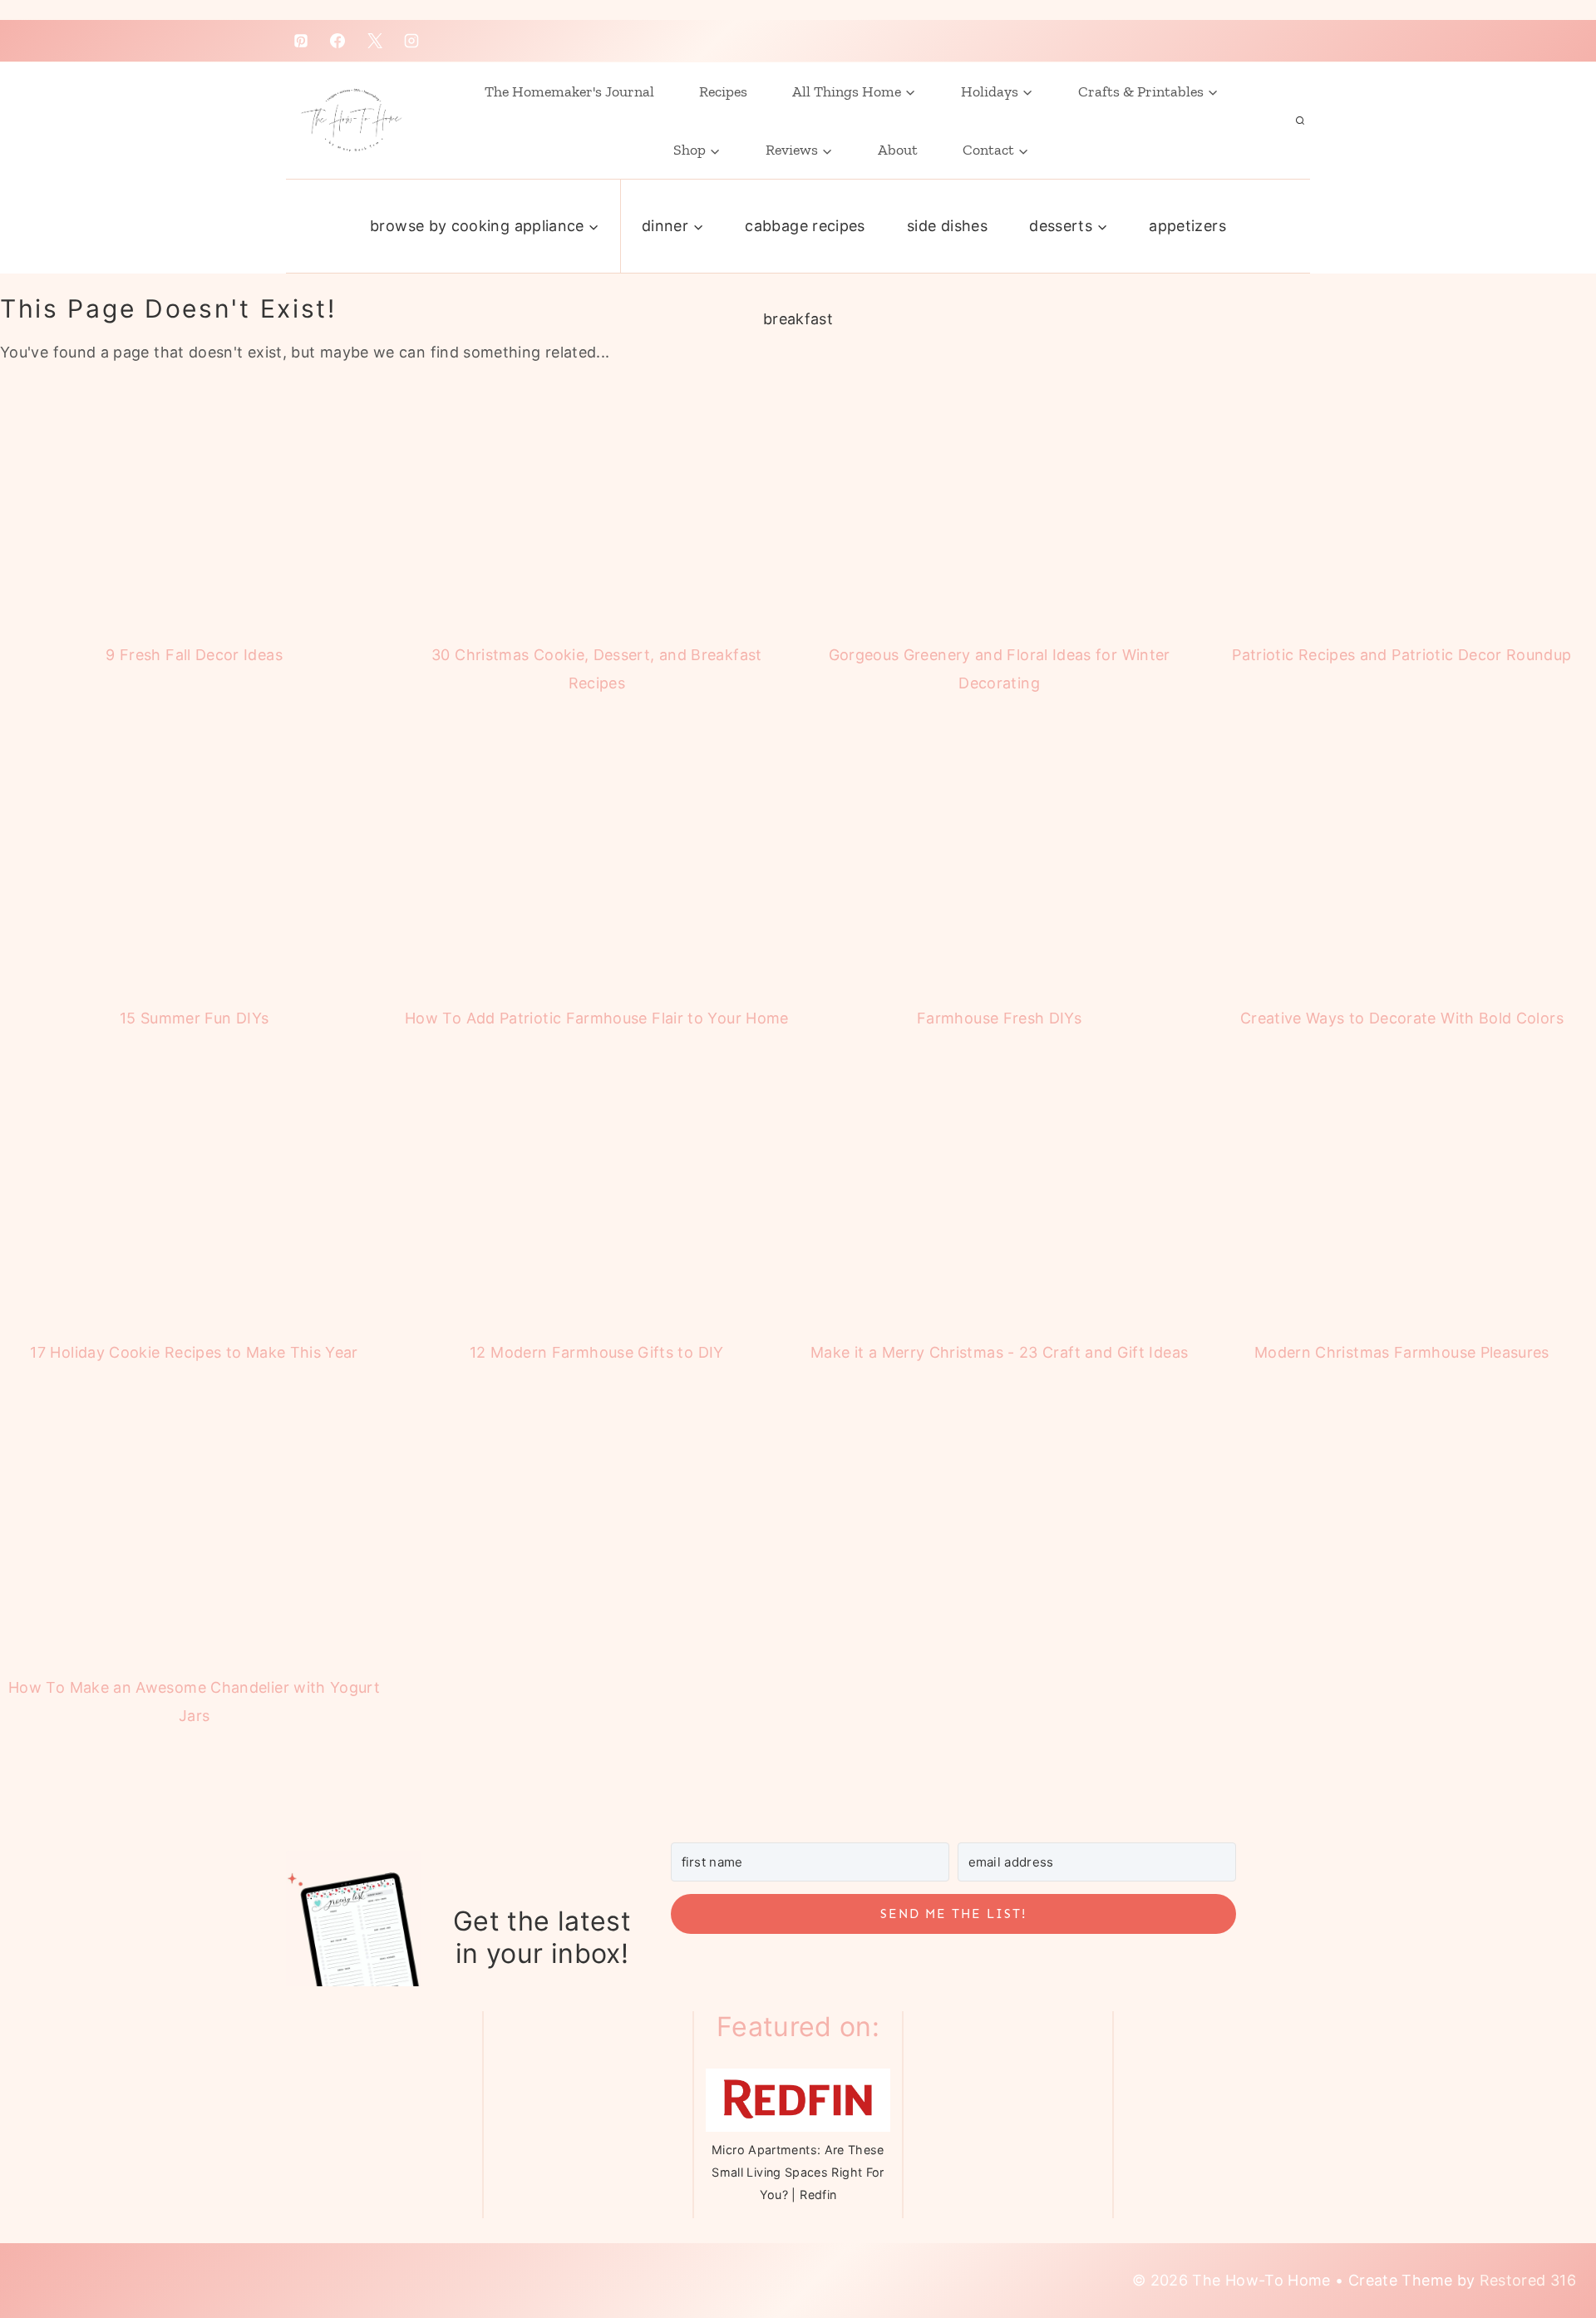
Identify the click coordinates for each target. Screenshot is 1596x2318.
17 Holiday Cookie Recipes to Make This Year (194, 1352)
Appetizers (1187, 226)
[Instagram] (411, 41)
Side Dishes (947, 226)
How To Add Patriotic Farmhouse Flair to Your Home (597, 1018)
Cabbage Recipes (805, 226)
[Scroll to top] (1540, 2237)
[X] (375, 41)
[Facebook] (337, 41)
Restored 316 (1528, 2280)
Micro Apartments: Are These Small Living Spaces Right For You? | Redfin (798, 2173)
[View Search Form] (1300, 121)
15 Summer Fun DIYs (194, 1018)
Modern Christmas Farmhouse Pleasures (1402, 1352)
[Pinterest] (301, 41)
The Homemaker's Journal (569, 91)
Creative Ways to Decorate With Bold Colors (1402, 1018)
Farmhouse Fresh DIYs (999, 1018)
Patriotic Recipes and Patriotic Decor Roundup (1401, 655)
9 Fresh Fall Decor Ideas (194, 655)
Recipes (723, 91)
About (898, 150)
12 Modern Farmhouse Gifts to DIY (597, 1352)
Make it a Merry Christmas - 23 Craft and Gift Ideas (999, 1352)
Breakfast (798, 319)
